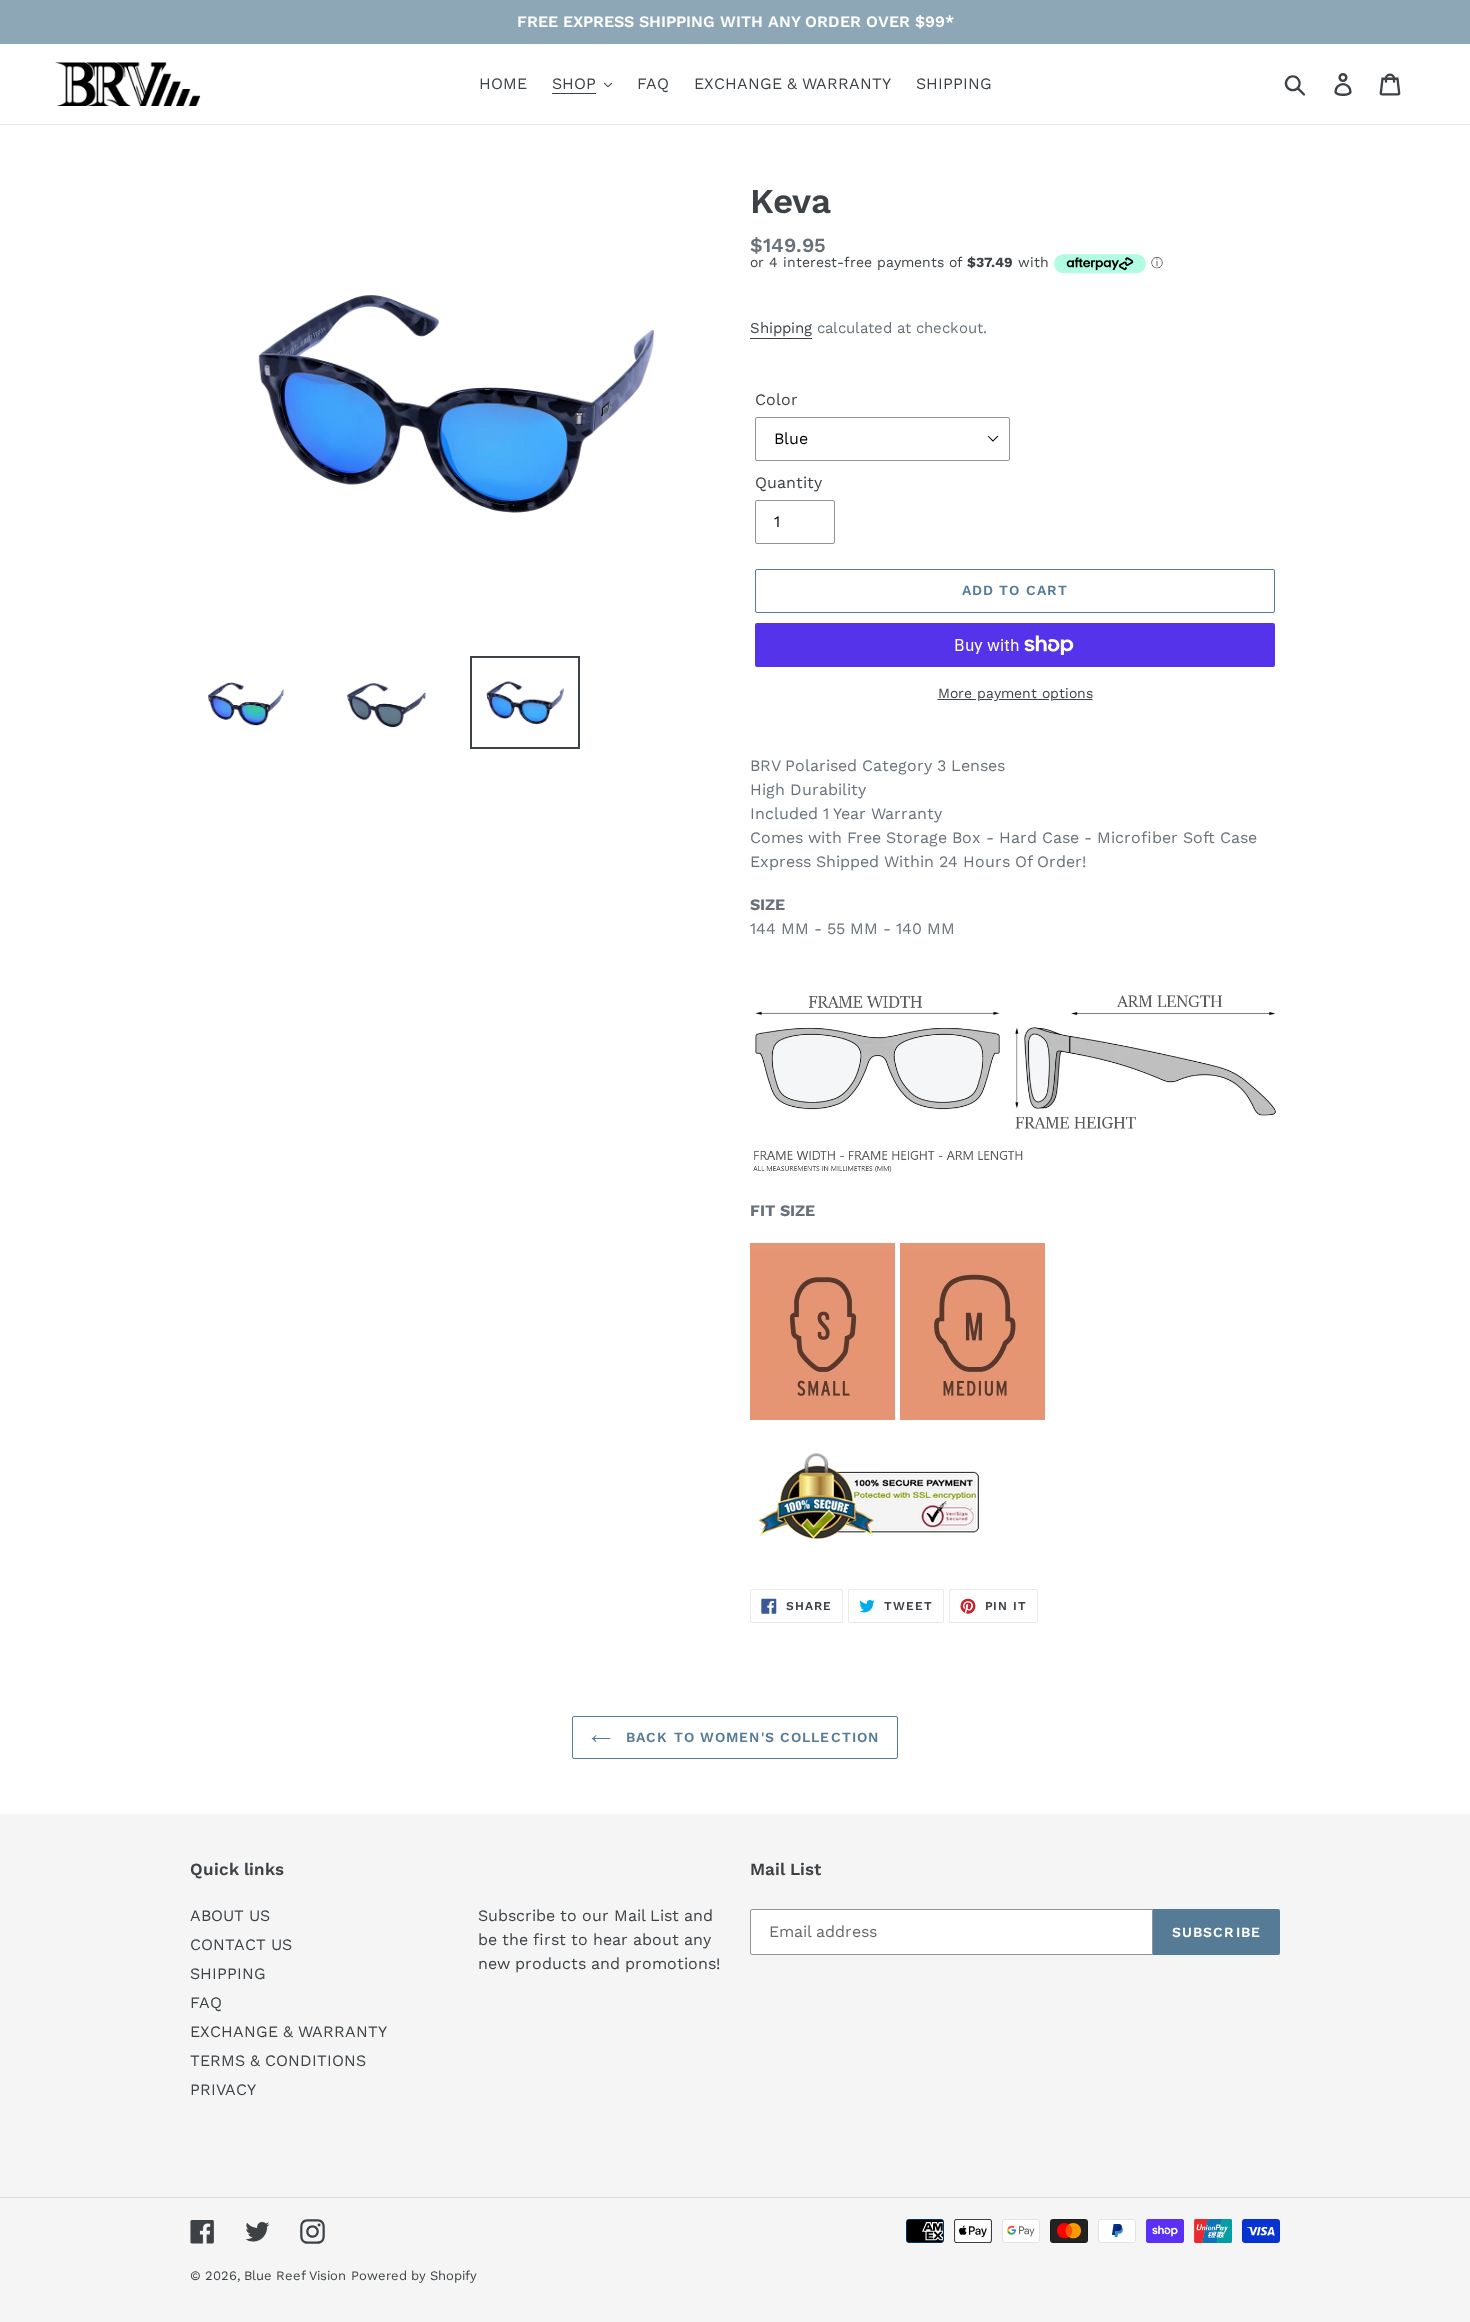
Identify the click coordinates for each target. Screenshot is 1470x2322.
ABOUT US (230, 1915)
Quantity (788, 482)
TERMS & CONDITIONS (278, 2060)
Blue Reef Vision (295, 2275)
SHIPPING (228, 1973)
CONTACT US (241, 1944)
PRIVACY (223, 2089)
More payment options (1015, 693)
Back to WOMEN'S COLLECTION (750, 1737)
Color (776, 399)
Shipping (781, 328)
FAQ (206, 2002)
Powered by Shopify (414, 2275)
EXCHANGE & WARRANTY (288, 2031)
